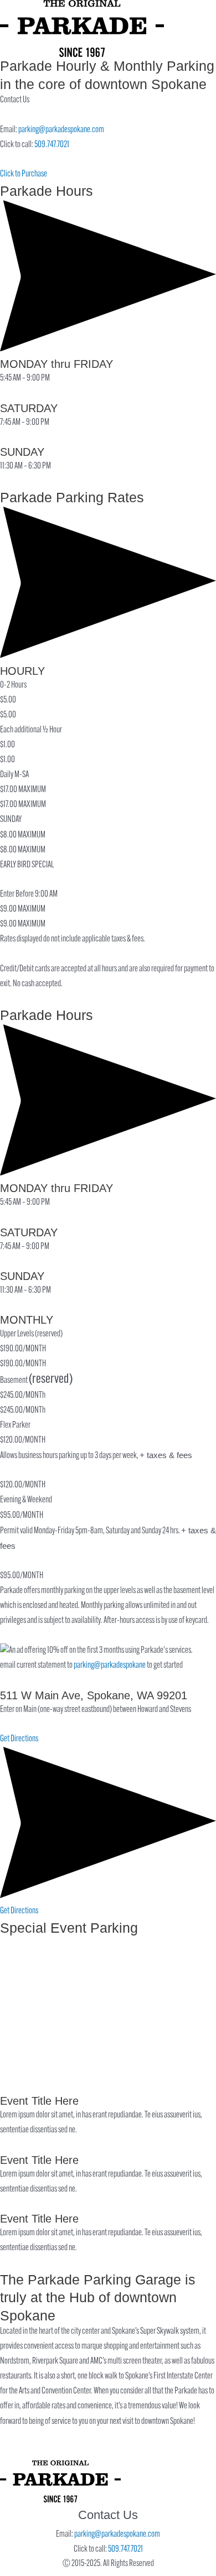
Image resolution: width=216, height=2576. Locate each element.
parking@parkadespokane (110, 1666)
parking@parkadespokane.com (61, 130)
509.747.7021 (52, 145)
